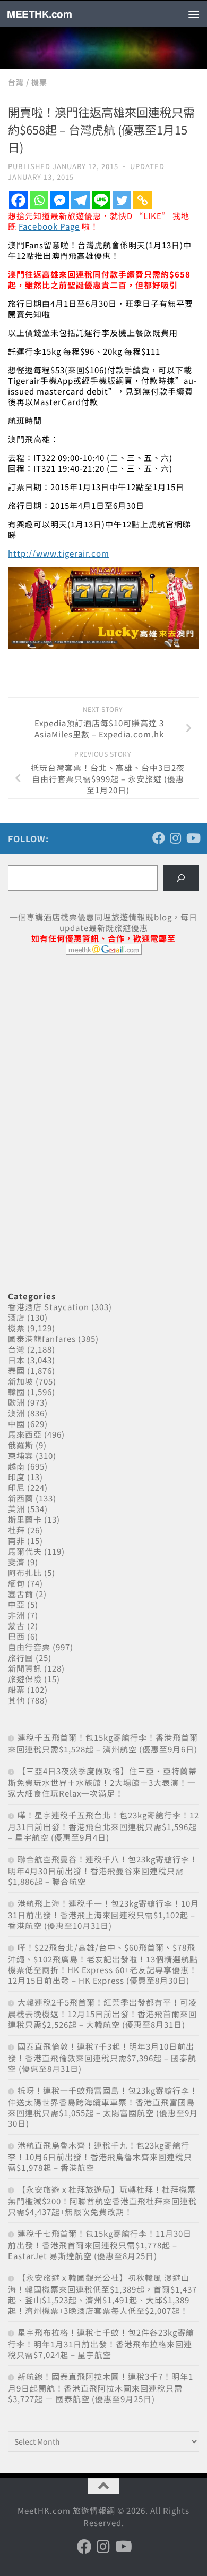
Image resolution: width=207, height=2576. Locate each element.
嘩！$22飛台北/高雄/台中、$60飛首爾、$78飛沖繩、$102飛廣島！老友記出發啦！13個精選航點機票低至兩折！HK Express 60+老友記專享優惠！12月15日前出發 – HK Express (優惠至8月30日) (103, 1964)
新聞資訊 (25, 1668)
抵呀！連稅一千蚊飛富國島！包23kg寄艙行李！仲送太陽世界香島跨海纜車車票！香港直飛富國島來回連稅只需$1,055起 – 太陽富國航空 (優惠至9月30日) (103, 2107)
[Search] (181, 878)
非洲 (16, 1615)
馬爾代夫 (25, 1551)
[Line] (101, 200)
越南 (16, 1466)
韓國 (16, 1392)
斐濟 (16, 1562)
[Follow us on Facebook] (159, 838)
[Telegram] (80, 200)
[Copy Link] (143, 200)
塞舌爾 (21, 1594)
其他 (16, 1700)
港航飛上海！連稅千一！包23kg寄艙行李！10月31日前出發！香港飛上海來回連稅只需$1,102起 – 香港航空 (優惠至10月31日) (103, 1914)
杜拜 (16, 1530)
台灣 (16, 82)
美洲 (16, 1509)
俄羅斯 (21, 1445)
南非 (16, 1541)
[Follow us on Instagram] (176, 838)
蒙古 (16, 1626)
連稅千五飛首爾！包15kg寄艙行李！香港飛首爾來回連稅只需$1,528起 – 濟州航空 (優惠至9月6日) (103, 1743)
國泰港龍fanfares (42, 1339)
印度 (16, 1477)
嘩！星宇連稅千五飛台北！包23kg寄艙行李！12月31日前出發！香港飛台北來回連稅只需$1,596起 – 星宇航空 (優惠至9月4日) (103, 1826)
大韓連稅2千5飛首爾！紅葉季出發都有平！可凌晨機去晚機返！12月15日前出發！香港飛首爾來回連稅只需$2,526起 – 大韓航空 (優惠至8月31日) (102, 2013)
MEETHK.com (39, 14)
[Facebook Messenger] (60, 200)
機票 (39, 82)
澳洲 (16, 1413)
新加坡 (21, 1381)
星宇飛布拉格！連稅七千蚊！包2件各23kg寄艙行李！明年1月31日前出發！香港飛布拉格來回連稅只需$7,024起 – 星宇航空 (101, 2343)
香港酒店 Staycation (49, 1307)
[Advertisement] (88, 1045)
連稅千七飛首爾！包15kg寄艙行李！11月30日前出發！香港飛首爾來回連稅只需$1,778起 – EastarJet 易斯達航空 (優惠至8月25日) (100, 2244)
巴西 (16, 1636)
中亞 (16, 1604)
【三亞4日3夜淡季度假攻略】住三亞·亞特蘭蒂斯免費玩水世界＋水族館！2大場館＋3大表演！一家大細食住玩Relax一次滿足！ (102, 1782)
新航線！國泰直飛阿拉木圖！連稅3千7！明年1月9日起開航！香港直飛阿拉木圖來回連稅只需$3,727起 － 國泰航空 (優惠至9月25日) (101, 2388)
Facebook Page (49, 226)
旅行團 (21, 1658)
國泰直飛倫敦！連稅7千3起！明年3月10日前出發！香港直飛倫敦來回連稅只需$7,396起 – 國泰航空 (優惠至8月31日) (102, 2057)
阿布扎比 (25, 1572)
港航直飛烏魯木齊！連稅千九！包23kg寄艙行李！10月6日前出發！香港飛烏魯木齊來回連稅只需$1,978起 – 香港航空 (100, 2156)
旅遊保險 (25, 1679)
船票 (16, 1689)
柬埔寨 (21, 1455)
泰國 (16, 1370)
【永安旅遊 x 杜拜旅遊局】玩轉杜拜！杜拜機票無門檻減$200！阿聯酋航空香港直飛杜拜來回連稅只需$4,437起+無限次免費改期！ (102, 2200)
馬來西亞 (25, 1434)
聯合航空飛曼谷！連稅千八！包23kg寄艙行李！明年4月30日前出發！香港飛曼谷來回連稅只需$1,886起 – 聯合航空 (103, 1870)
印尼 (16, 1487)
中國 (16, 1424)
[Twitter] (122, 200)
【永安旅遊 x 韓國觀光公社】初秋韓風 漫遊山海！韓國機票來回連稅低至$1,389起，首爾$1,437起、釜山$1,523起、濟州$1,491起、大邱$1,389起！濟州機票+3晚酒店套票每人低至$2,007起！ (102, 2294)
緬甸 (16, 1583)
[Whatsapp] (39, 200)
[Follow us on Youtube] (193, 838)
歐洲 (16, 1402)
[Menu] (194, 14)
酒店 (16, 1317)
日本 (16, 1360)
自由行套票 (29, 1647)
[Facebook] (18, 200)
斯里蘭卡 (25, 1519)
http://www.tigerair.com (59, 553)
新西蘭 (21, 1498)
